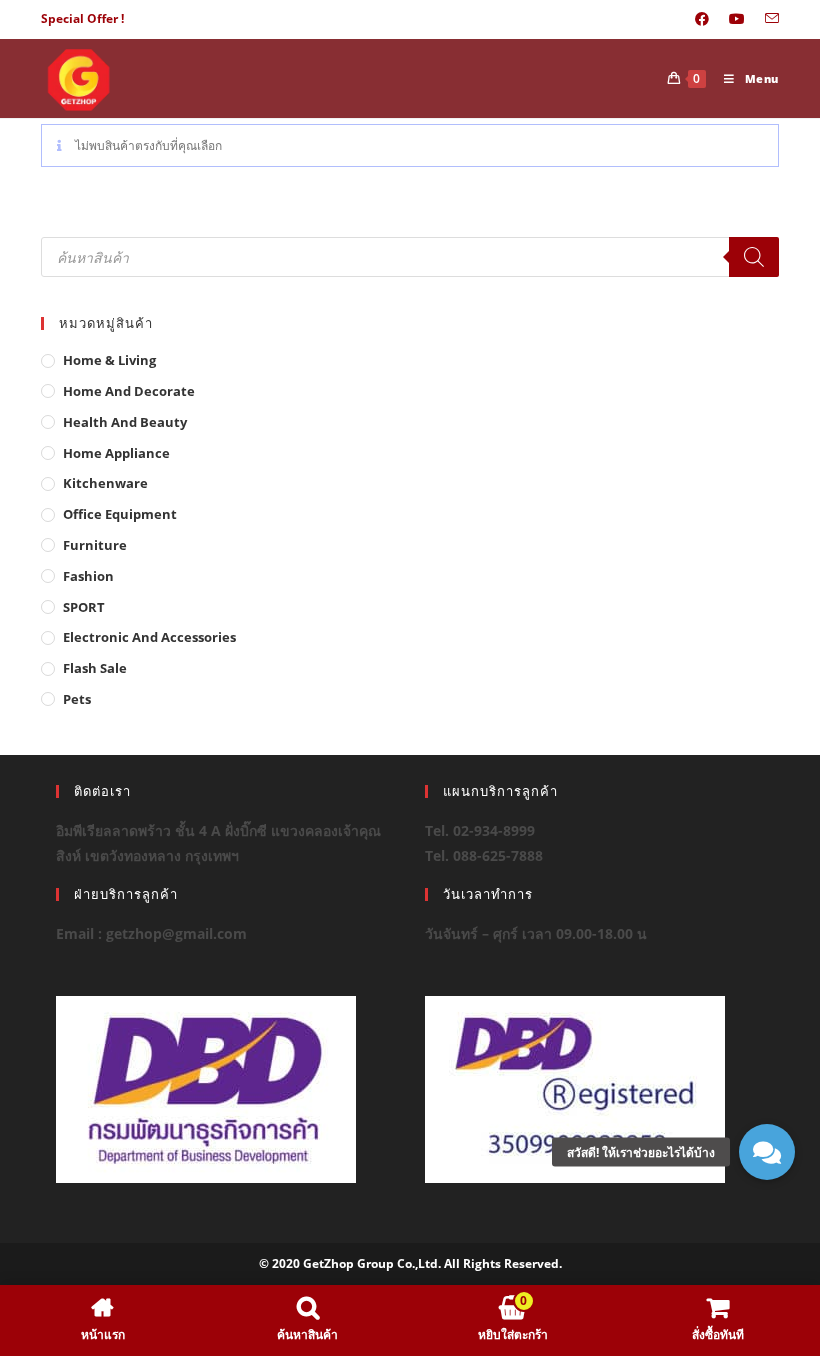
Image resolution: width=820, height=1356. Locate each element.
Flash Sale (95, 668)
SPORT (84, 607)
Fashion (88, 576)
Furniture (95, 545)
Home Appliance (116, 453)
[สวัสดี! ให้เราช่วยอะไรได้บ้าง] (767, 1152)
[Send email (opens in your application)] (767, 19)
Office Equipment (120, 514)
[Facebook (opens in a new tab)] (702, 19)
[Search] (754, 257)
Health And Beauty (125, 422)
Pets (77, 699)
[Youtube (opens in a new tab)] (737, 19)
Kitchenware (105, 483)
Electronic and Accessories (149, 637)
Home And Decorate (129, 391)
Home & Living (109, 360)
